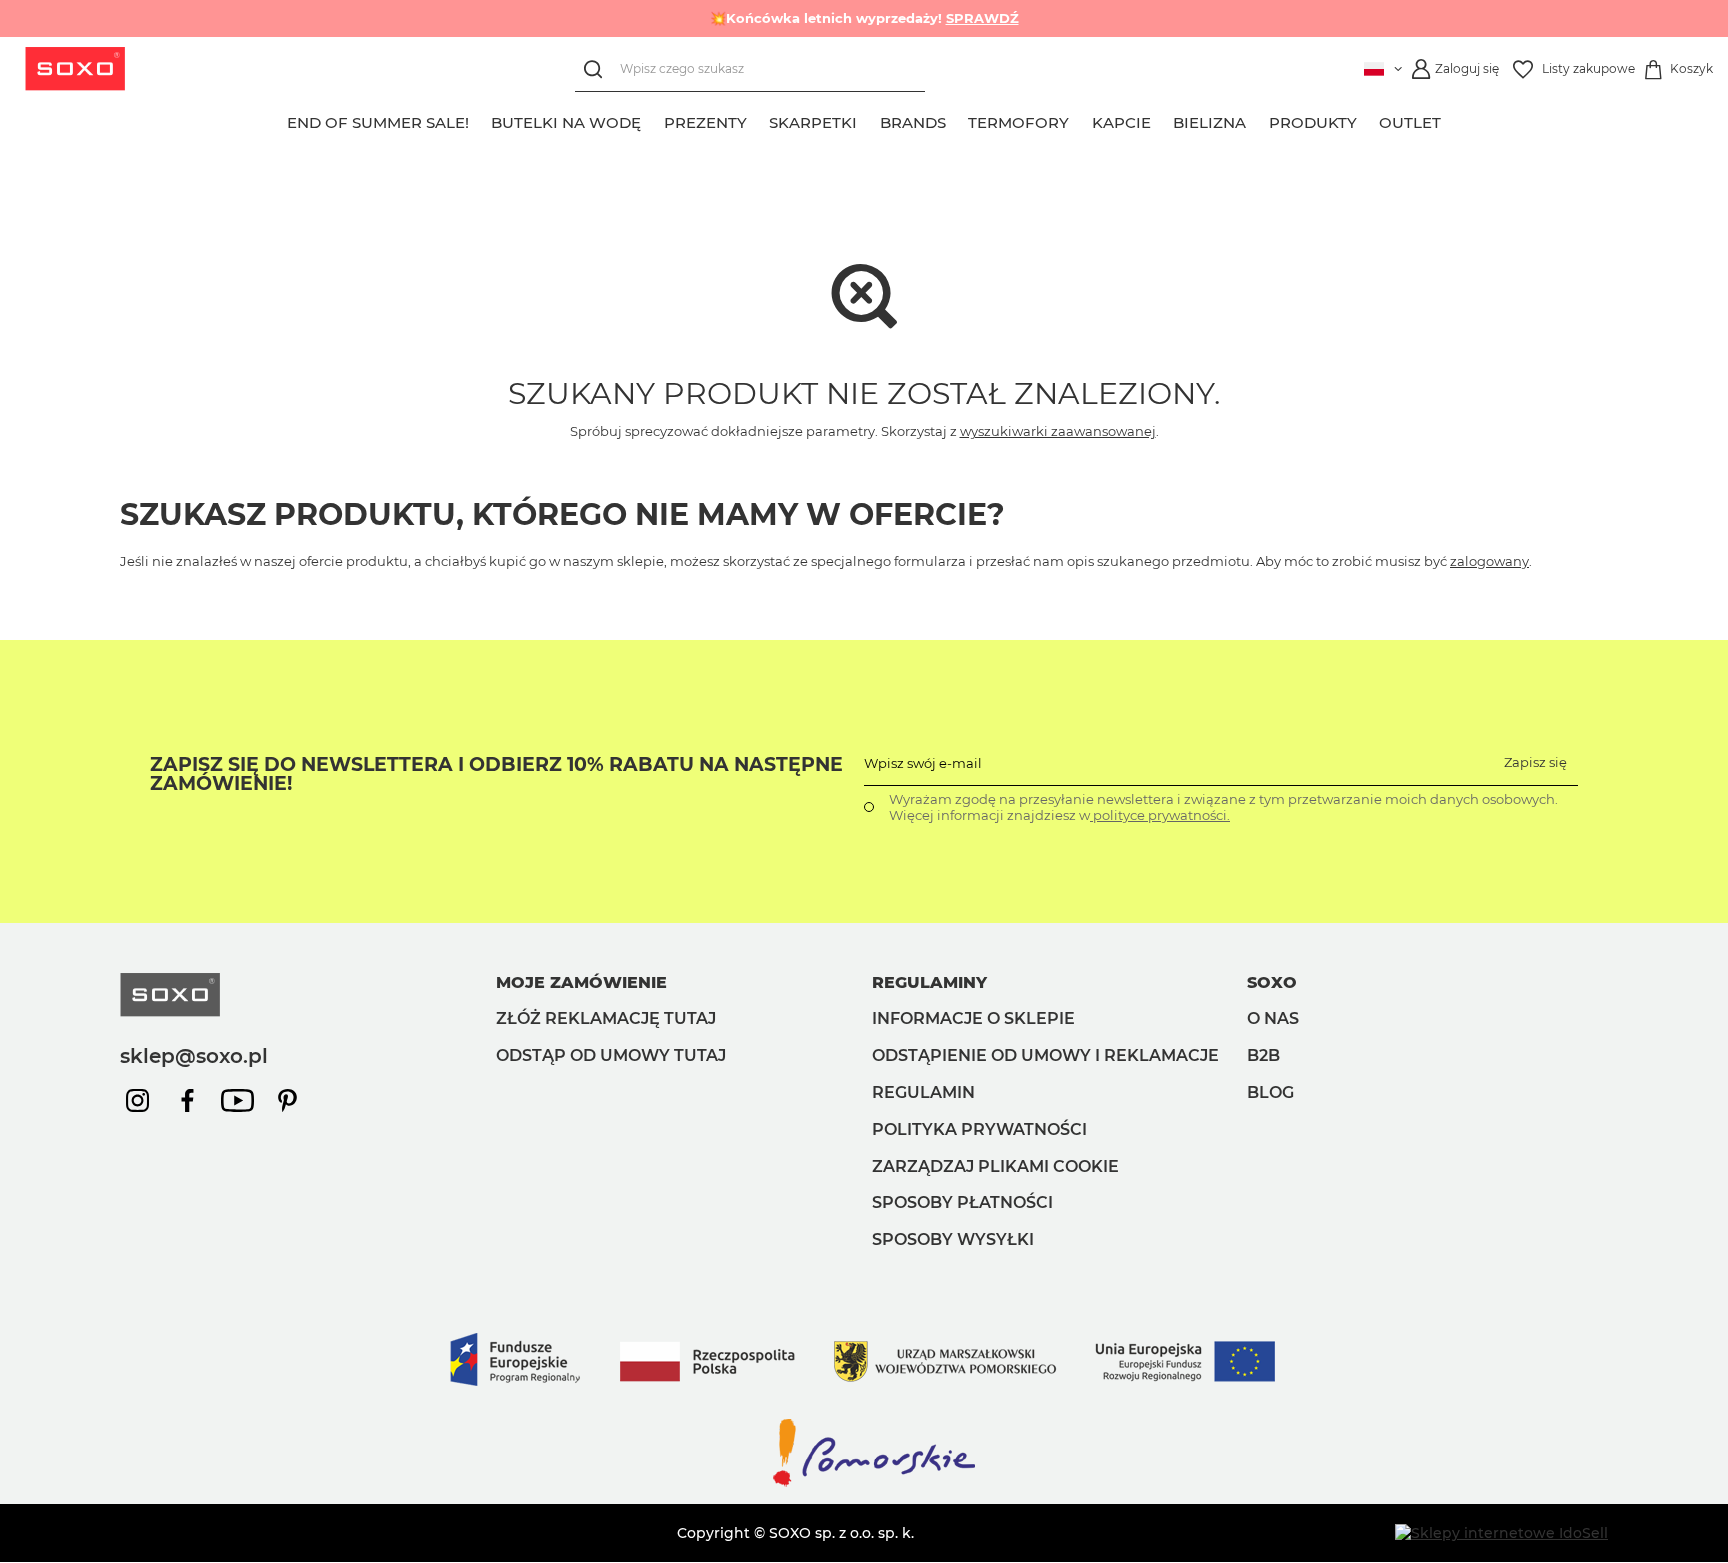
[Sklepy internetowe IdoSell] (1501, 1533)
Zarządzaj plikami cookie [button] (995, 1166)
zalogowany (1489, 561)
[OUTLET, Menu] (1453, 120)
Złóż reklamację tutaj (606, 1018)
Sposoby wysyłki (953, 1239)
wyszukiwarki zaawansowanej (1058, 431)
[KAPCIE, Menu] (1162, 120)
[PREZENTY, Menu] (758, 120)
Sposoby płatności (962, 1202)
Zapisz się (1535, 762)
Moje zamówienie (581, 982)
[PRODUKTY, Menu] (1368, 120)
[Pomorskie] (864, 1485)
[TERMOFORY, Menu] (1081, 120)
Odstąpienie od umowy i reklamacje (1045, 1055)
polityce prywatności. (1160, 815)
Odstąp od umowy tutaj (611, 1055)
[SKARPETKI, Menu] (869, 120)
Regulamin (923, 1092)
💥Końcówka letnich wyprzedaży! (864, 18)
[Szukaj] (597, 69)
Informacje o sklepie (973, 1018)
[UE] (864, 1406)
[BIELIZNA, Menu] (1258, 120)
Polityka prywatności (979, 1129)
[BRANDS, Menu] (957, 120)
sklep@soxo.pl (194, 1056)
